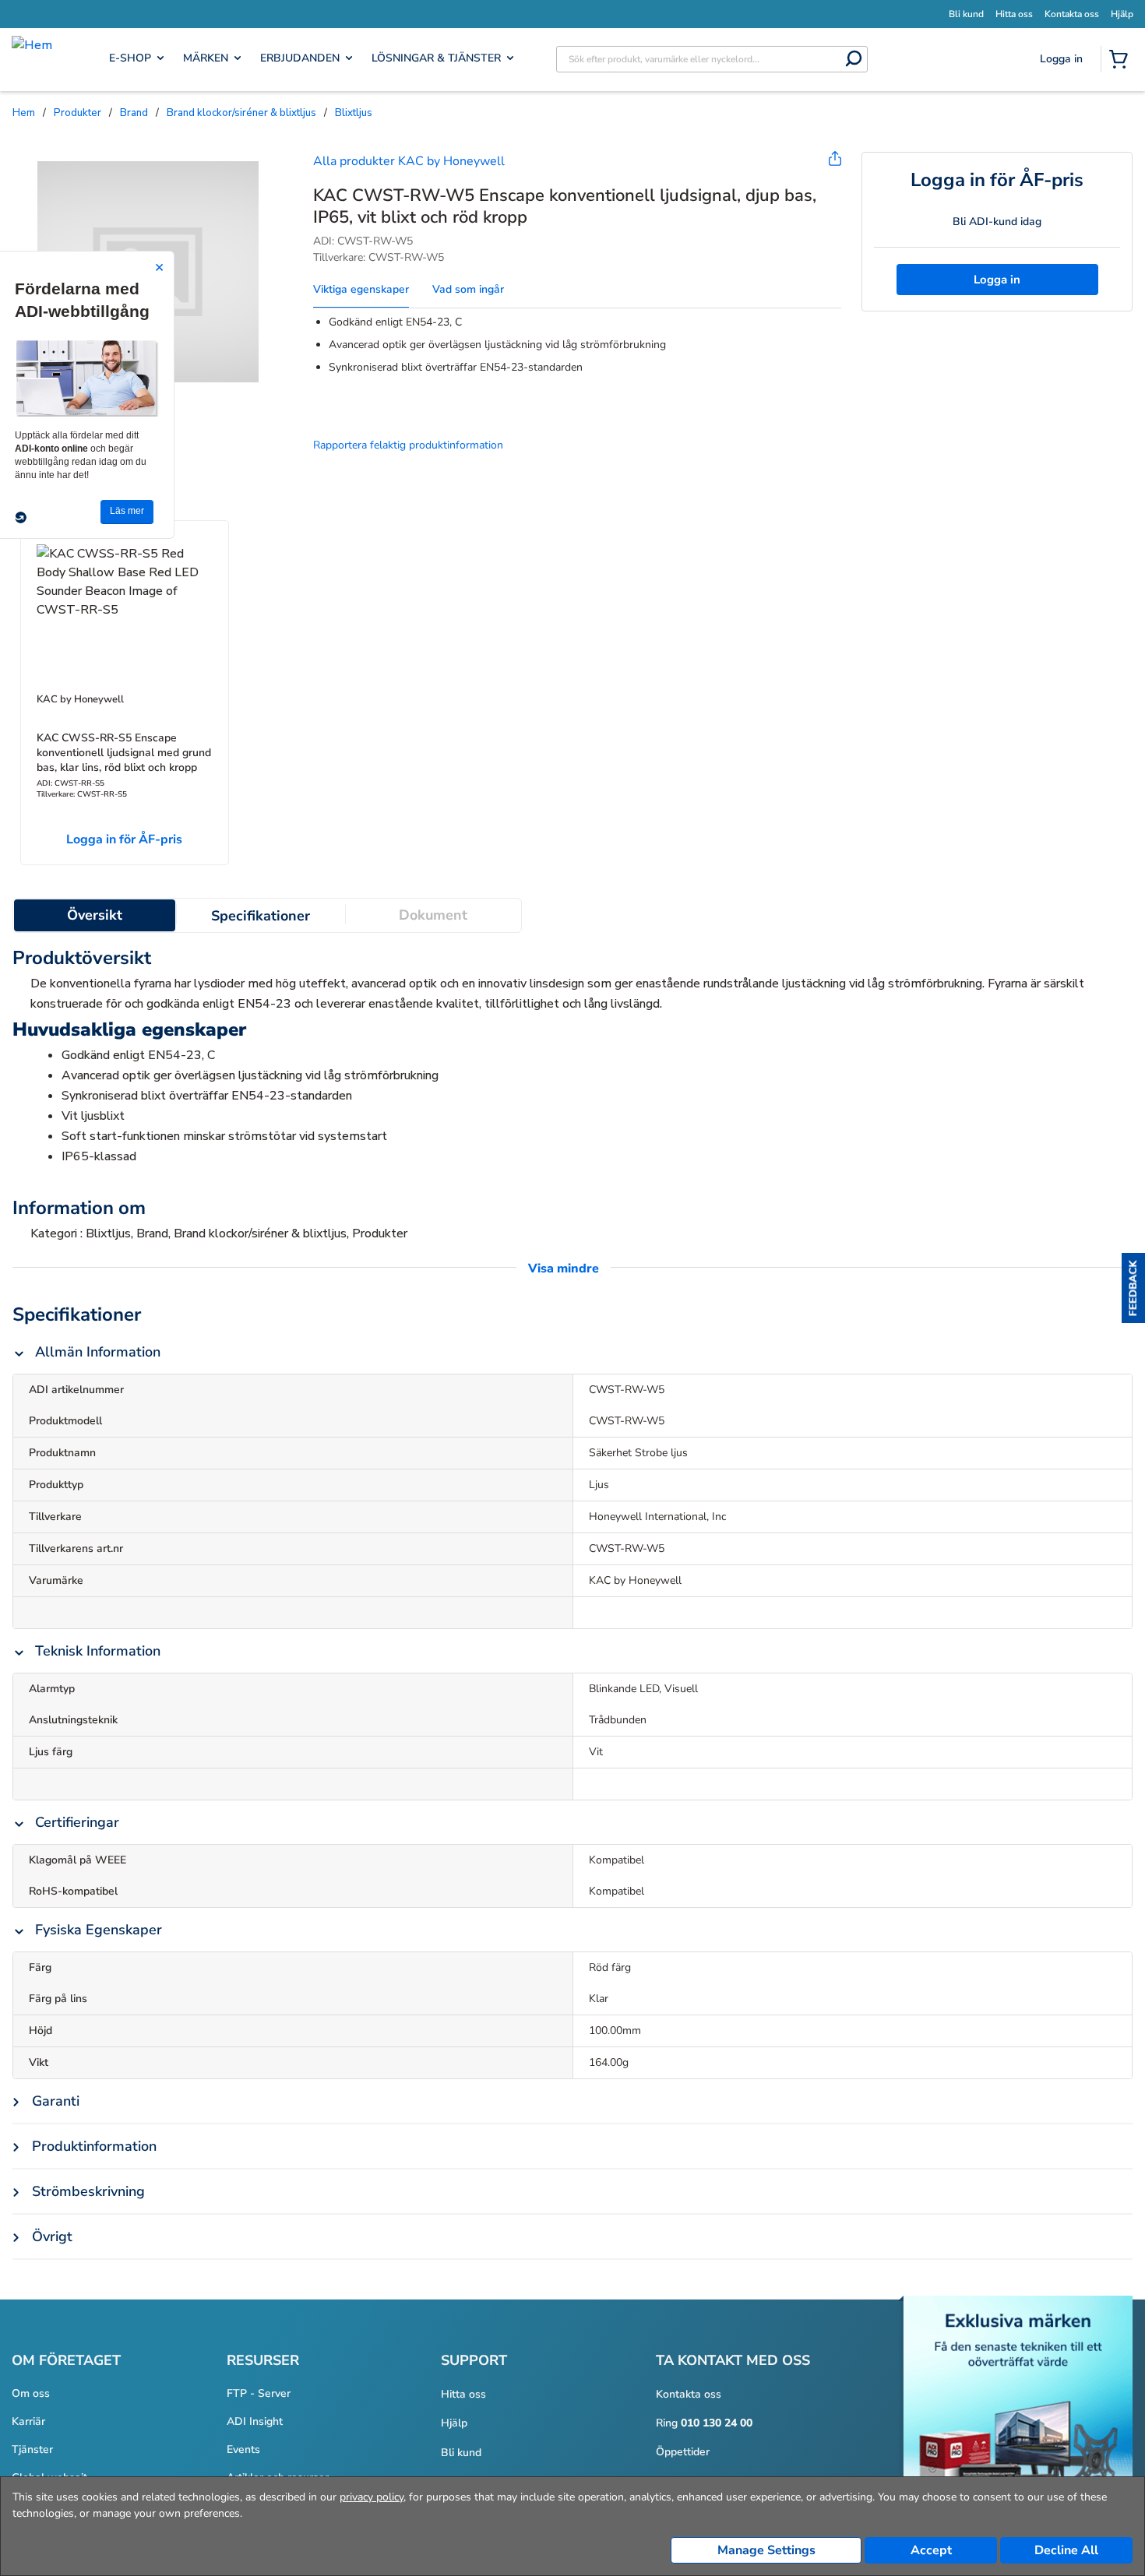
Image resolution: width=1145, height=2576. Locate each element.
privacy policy (372, 2497)
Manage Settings (766, 2550)
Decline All (1066, 2550)
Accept (931, 2550)
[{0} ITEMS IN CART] (1122, 61)
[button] (1133, 1288)
